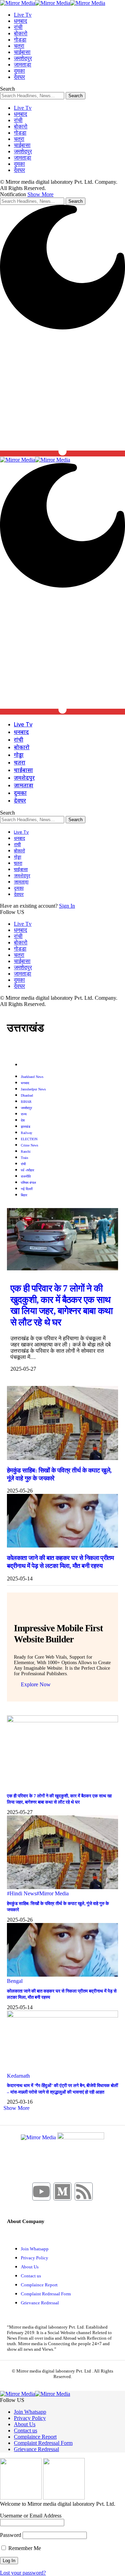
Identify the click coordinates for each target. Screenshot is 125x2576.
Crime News (30, 1145)
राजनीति (26, 1176)
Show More (40, 194)
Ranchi (26, 1151)
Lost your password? (23, 2573)
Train (24, 1158)
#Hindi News (22, 1893)
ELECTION (29, 1139)
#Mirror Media (53, 1893)
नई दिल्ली (27, 1189)
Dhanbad (27, 1095)
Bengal (15, 1981)
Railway (27, 1133)
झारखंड (26, 1127)
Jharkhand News (32, 1077)
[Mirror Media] (53, 3)
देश (23, 1120)
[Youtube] (41, 2192)
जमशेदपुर (26, 1108)
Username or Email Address (31, 2516)
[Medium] (62, 2192)
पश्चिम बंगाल (28, 1183)
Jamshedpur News (33, 1089)
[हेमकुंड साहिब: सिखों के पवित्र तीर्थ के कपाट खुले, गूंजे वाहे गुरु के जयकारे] (62, 1458)
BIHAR (26, 1102)
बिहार (24, 1195)
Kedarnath (18, 2076)
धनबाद (25, 1083)
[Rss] (84, 2192)
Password (11, 2535)
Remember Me (24, 2548)
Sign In (67, 906)
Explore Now (36, 1684)
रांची (23, 1164)
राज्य (24, 1114)
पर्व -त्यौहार (27, 1170)
